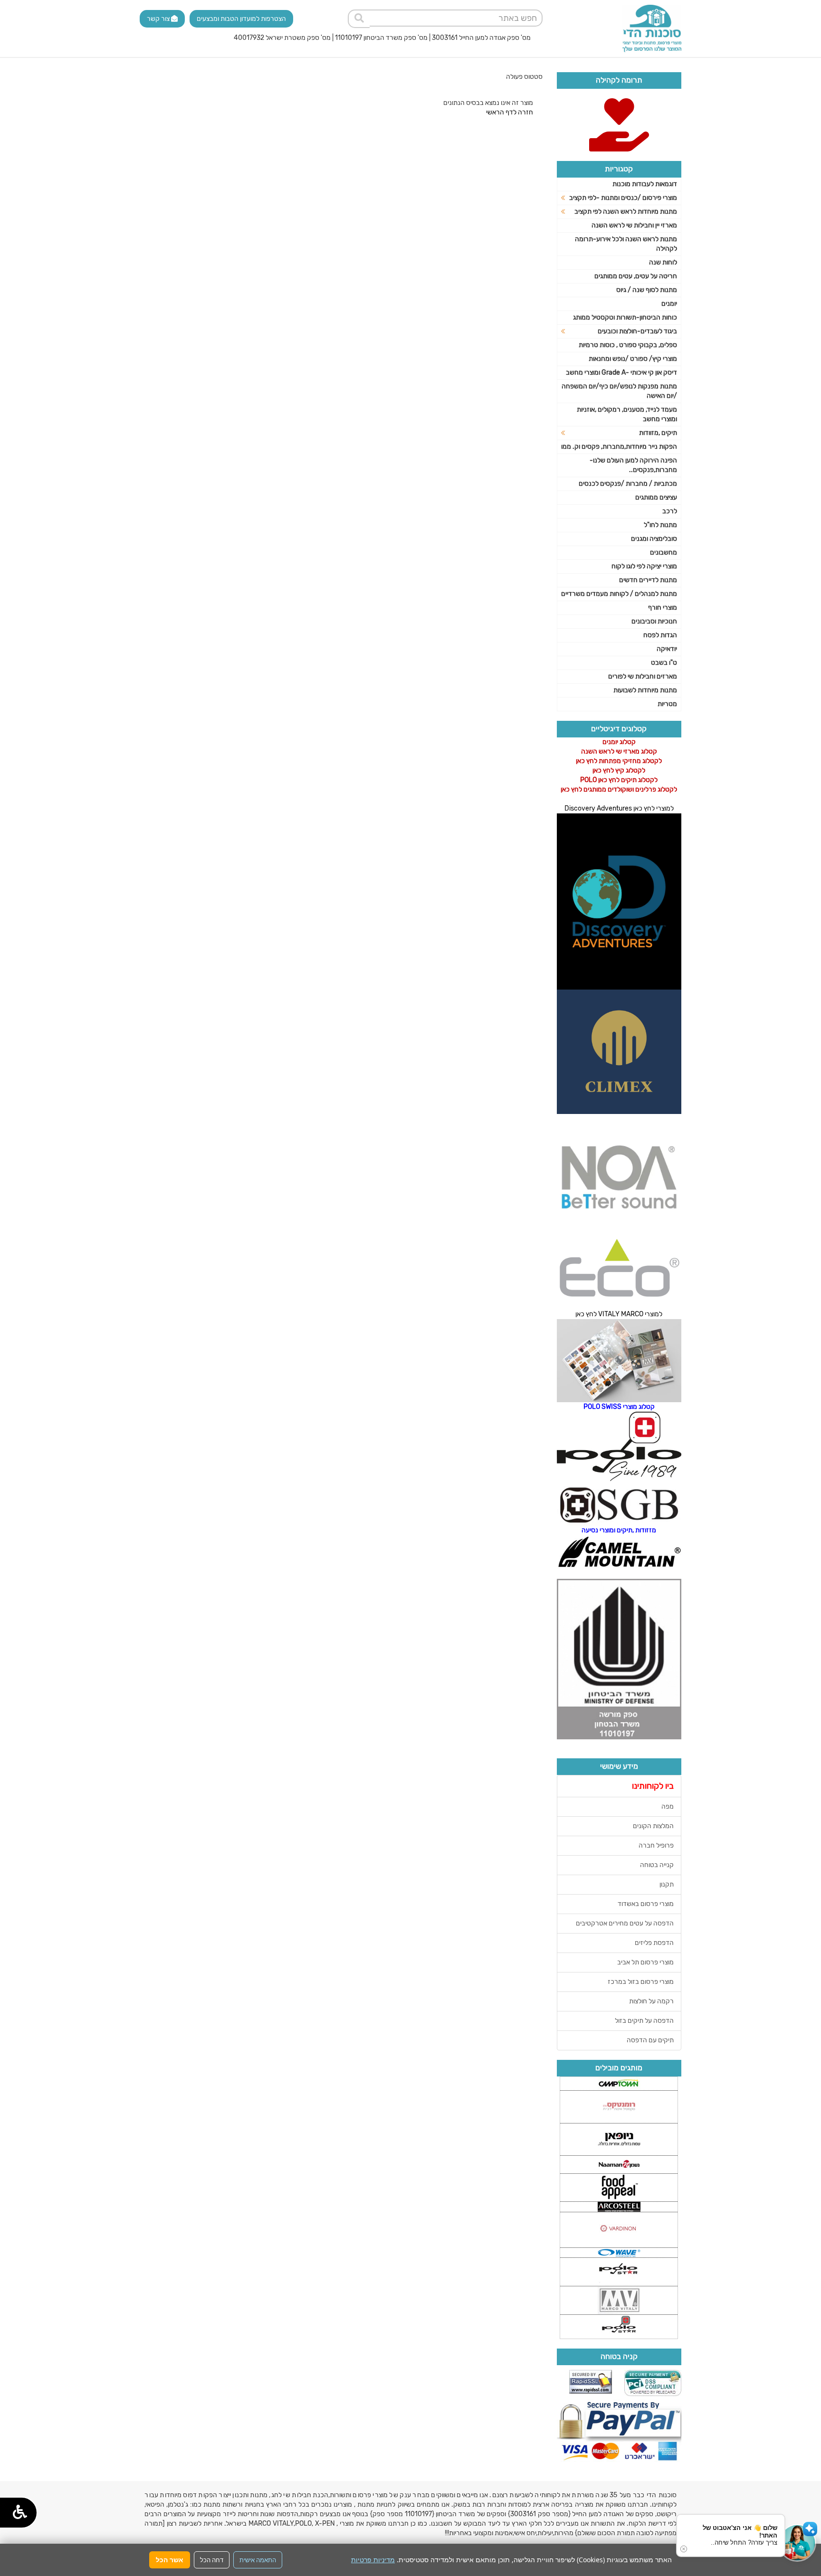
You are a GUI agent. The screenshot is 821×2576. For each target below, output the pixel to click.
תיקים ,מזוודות (658, 433)
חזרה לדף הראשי (510, 112)
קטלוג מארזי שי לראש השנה (619, 751)
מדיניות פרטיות (373, 2560)
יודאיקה (667, 649)
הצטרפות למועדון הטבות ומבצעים (241, 19)
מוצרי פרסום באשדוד (646, 1904)
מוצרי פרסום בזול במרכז (641, 1982)
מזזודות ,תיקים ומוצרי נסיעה (619, 1530)
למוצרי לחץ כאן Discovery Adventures (619, 808)
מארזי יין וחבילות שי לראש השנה (634, 225)
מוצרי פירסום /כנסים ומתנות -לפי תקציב (623, 198)
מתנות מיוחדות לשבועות (645, 690)
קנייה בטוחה (657, 1865)
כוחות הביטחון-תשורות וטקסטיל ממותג (625, 317)
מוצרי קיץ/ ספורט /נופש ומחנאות (633, 359)
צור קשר (159, 19)
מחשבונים (663, 552)
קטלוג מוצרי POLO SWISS (619, 1407)
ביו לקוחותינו (653, 1786)
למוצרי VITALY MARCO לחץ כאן (619, 1314)
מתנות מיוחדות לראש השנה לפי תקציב (626, 212)
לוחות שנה (663, 262)
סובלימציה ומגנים (654, 539)
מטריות (667, 704)
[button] (797, 2543)
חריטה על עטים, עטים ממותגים (636, 276)
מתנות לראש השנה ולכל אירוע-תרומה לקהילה (626, 244)
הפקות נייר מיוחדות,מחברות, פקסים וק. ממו (619, 447)
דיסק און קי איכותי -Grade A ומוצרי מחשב (621, 373)
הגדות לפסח (660, 635)
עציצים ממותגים (656, 497)
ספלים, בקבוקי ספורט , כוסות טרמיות (628, 345)
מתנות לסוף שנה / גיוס (647, 290)
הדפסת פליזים (654, 1943)
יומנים (669, 304)
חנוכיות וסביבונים (654, 621)
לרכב (670, 511)
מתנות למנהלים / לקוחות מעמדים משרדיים (619, 594)
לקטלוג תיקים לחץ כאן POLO (619, 780)
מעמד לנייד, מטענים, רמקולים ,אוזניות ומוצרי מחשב (627, 414)
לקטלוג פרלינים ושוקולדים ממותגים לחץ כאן (619, 789)
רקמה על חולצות (651, 2001)
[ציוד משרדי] (652, 28)
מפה (668, 1807)
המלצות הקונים (653, 1826)
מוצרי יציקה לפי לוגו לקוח (644, 566)
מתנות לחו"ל (660, 525)
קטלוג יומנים (619, 742)
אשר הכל (170, 2560)
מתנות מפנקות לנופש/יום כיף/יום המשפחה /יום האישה (619, 391)
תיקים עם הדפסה (650, 2040)
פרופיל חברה (656, 1845)
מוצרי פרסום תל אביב (645, 1962)
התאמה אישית (258, 2560)
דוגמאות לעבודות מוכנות (645, 184)
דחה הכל (212, 2560)
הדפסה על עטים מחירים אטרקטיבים (625, 1923)
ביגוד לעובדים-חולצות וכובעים (637, 331)
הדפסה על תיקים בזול (644, 2021)
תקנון (667, 1884)
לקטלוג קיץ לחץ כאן (619, 770)
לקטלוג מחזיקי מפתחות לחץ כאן (619, 761)
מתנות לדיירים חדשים (648, 580)
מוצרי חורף (663, 608)
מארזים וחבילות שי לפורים (643, 676)
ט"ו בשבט (664, 663)
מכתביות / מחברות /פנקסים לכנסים (628, 484)
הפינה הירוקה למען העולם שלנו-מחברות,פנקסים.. (633, 465)
